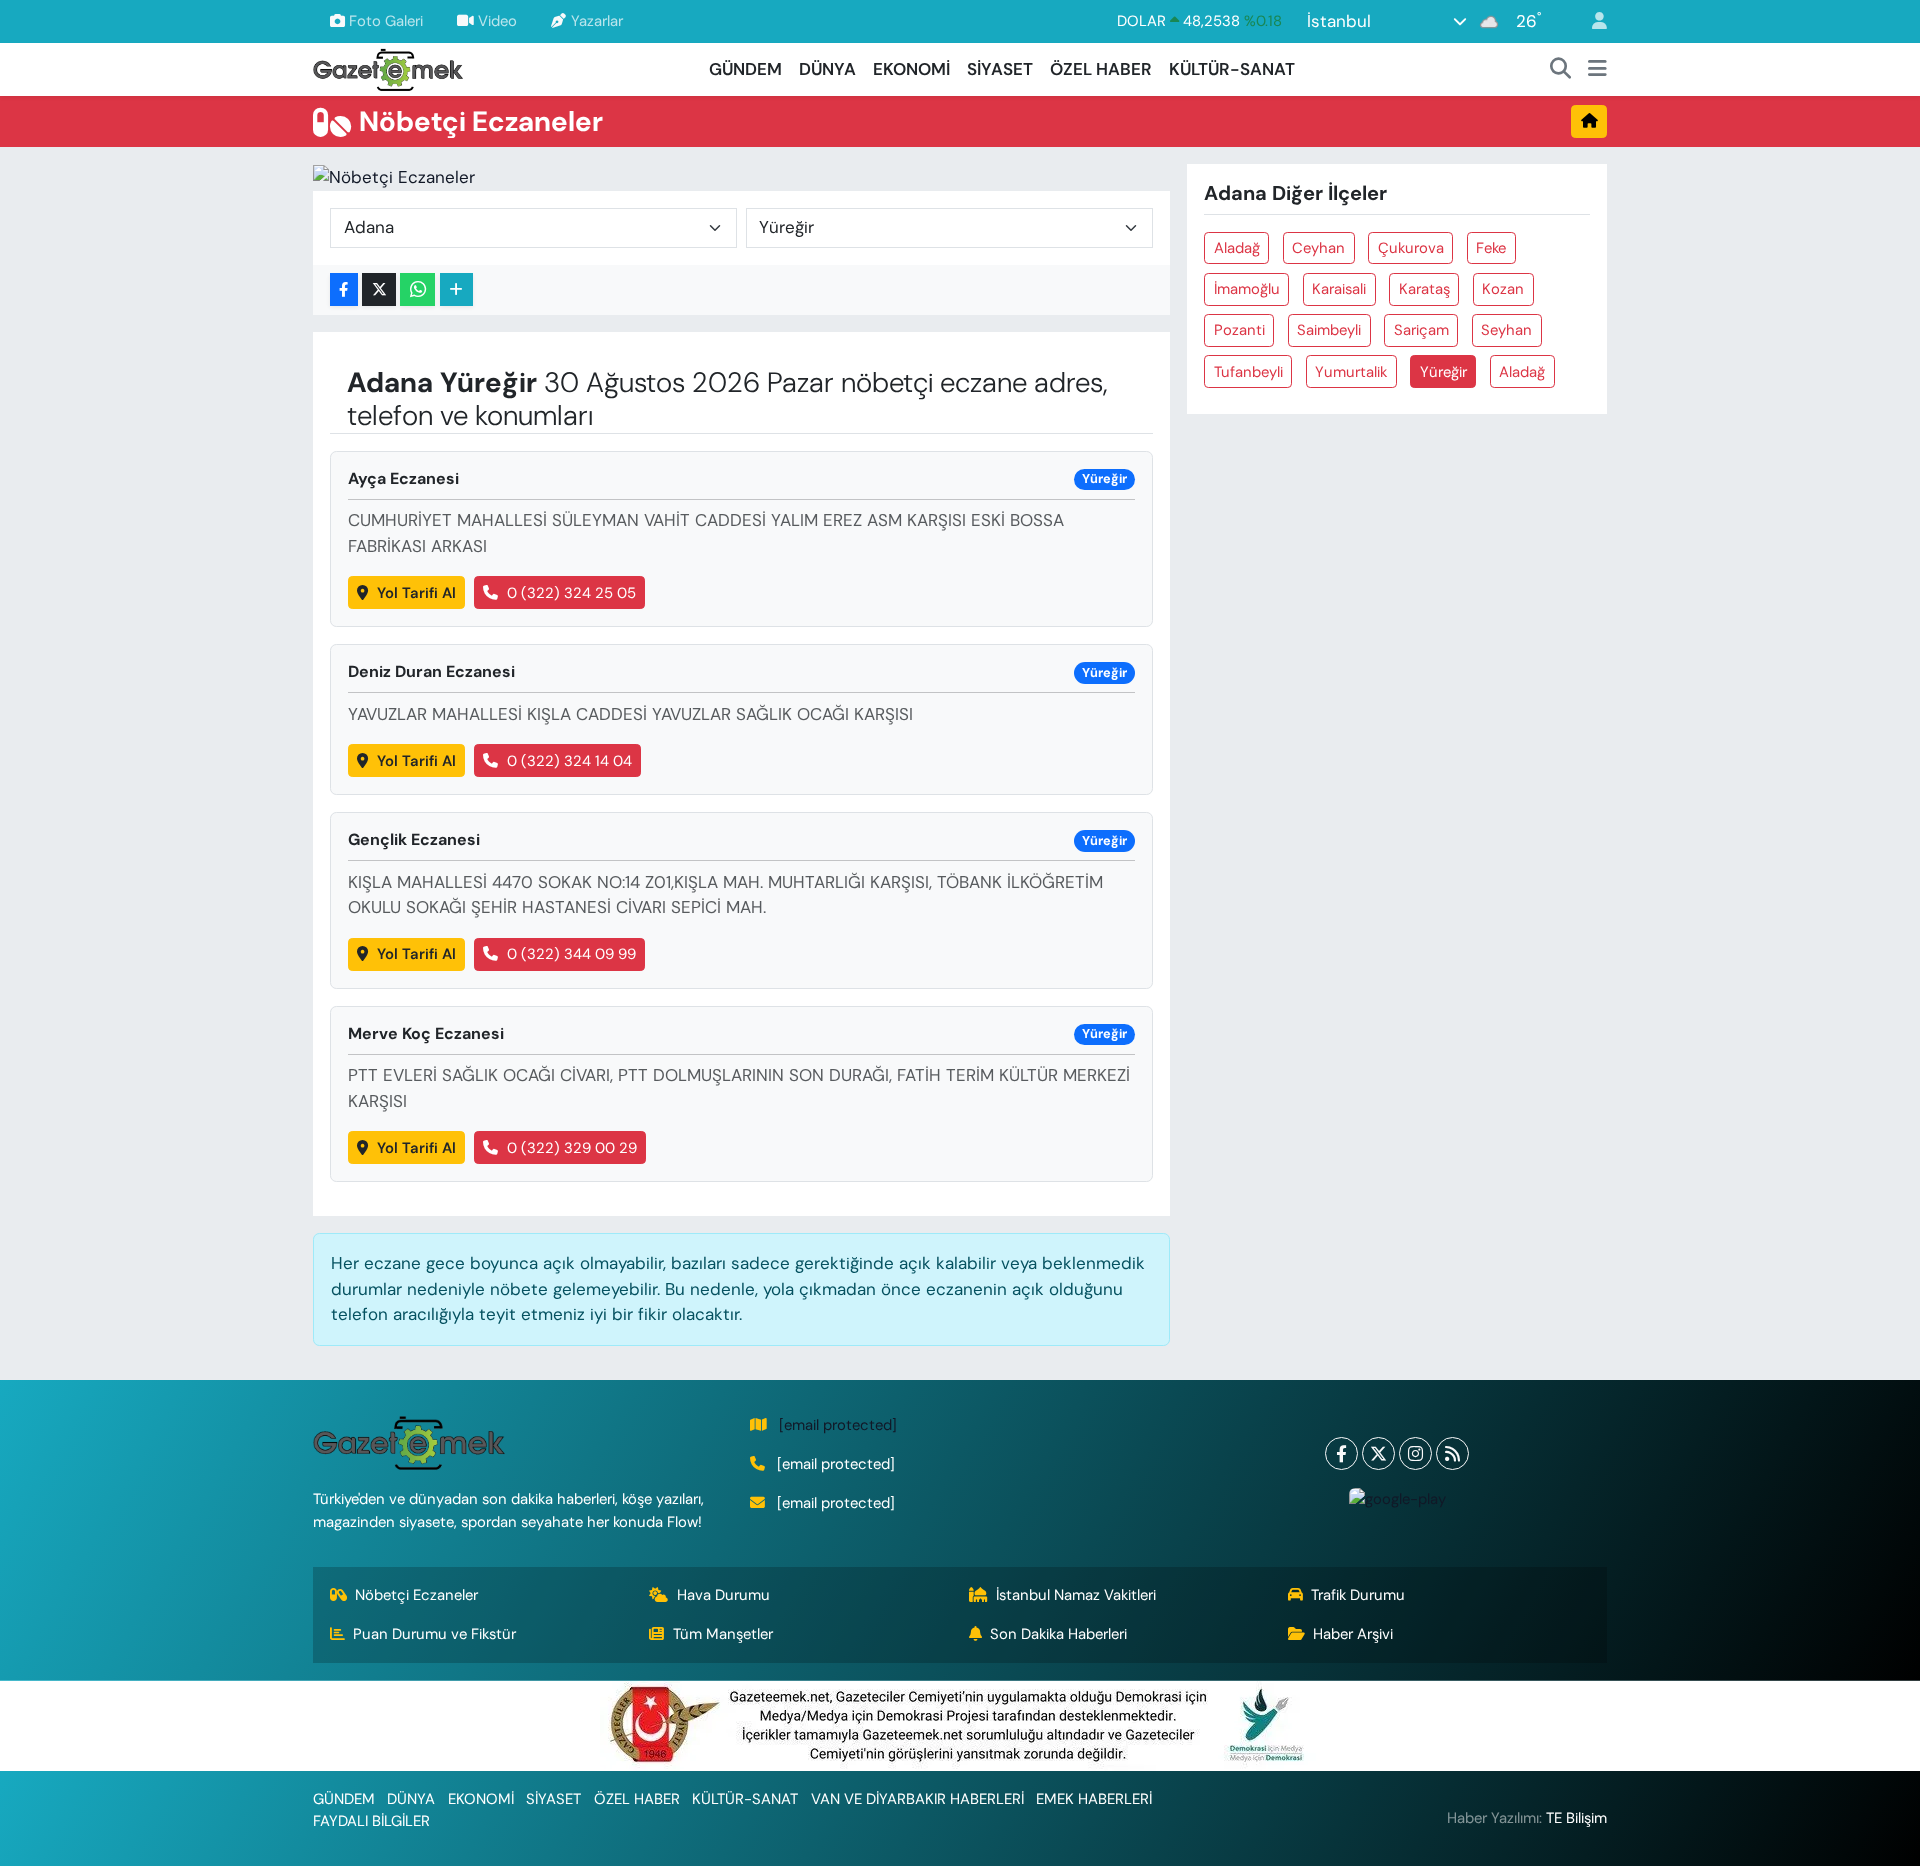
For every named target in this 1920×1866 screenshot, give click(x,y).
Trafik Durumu (1358, 1595)
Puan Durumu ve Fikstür (434, 1634)
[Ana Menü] (1597, 70)
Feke (1491, 248)
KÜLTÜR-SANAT (1232, 69)
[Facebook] (1341, 1453)
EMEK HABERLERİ (1094, 1799)
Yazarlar (597, 21)
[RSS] (1452, 1453)
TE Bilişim (1576, 1818)
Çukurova (1411, 248)
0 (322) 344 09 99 (571, 954)
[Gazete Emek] (388, 67)
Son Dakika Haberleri (1058, 1634)
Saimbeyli (1329, 330)
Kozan (1503, 289)
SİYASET (1000, 69)
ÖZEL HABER (1101, 69)
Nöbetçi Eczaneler (416, 1595)
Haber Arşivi (1353, 1634)
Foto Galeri (386, 21)
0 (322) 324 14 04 (569, 761)
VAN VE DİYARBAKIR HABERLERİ (917, 1799)
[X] (1378, 1453)
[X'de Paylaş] (379, 289)
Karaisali (1339, 289)
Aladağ (1237, 248)
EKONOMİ (911, 69)
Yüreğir (1443, 372)
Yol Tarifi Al (416, 593)
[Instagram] (1415, 1453)
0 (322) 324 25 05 (571, 593)
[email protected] (838, 1425)
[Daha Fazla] (456, 289)
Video (497, 21)
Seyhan (1506, 330)
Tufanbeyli (1248, 372)
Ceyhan (1318, 248)
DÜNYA (827, 69)
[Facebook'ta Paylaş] (344, 289)
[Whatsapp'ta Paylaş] (417, 289)
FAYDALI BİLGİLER (371, 1821)
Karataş (1424, 289)
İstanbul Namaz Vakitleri (1076, 1595)
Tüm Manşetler (723, 1634)
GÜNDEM (745, 69)
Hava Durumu (723, 1595)
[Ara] (1561, 70)
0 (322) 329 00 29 (572, 1148)
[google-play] (1397, 1498)
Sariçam (1421, 330)
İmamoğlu (1247, 289)
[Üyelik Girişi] (1591, 21)
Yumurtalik (1351, 372)
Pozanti (1239, 330)
